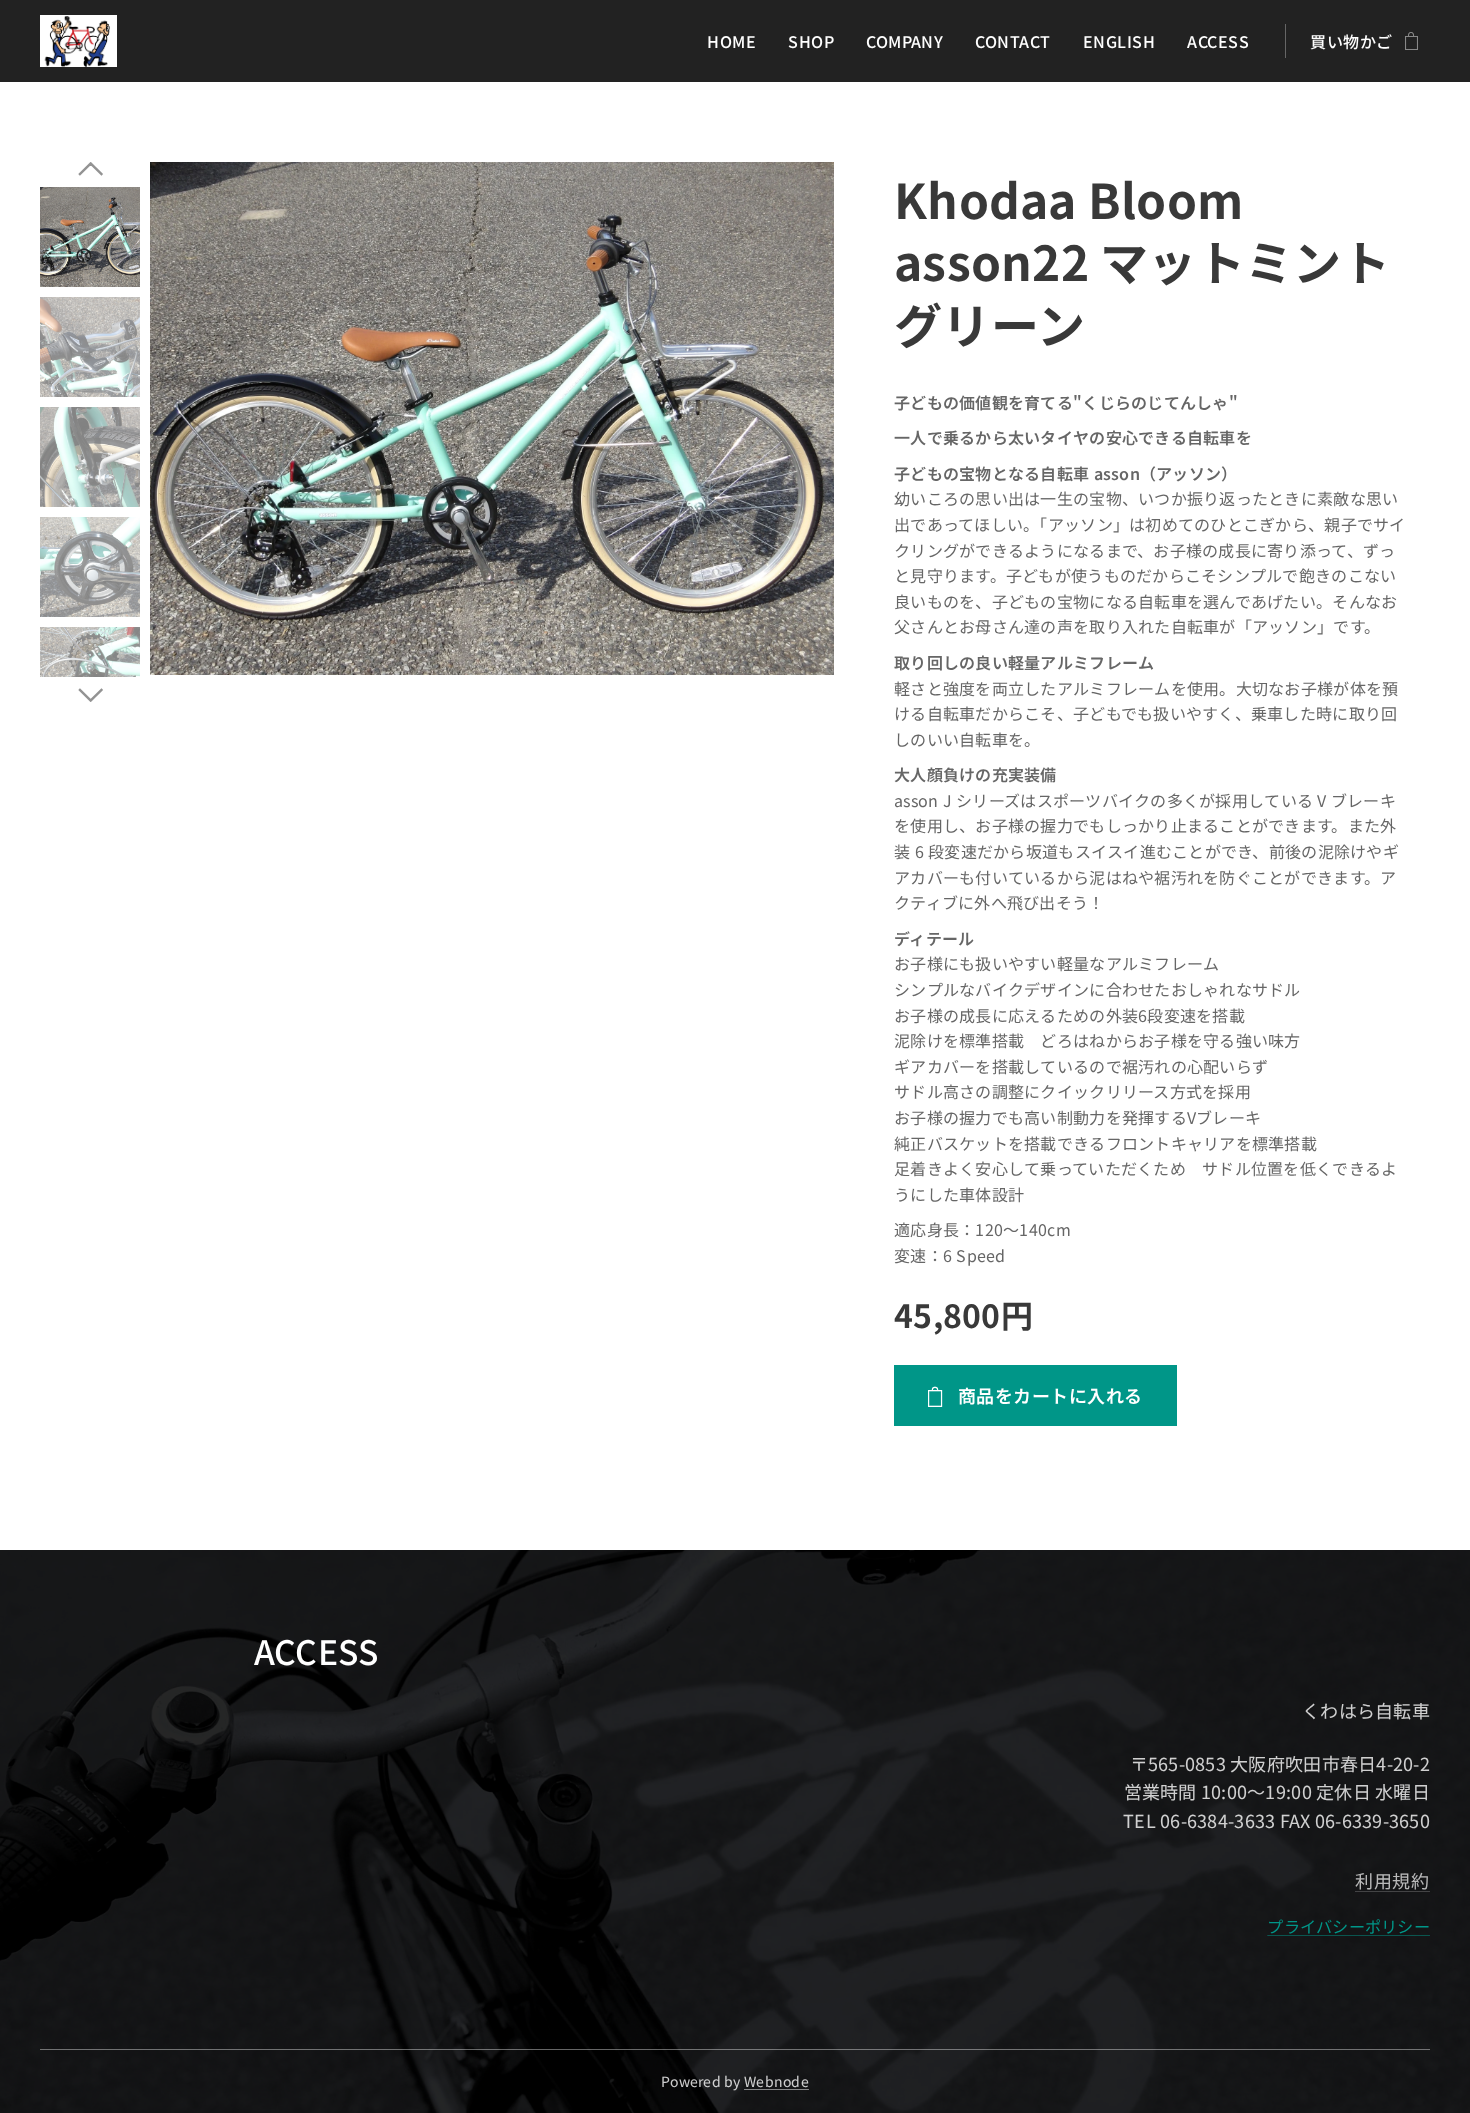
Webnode (776, 2081)
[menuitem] (737, 41)
